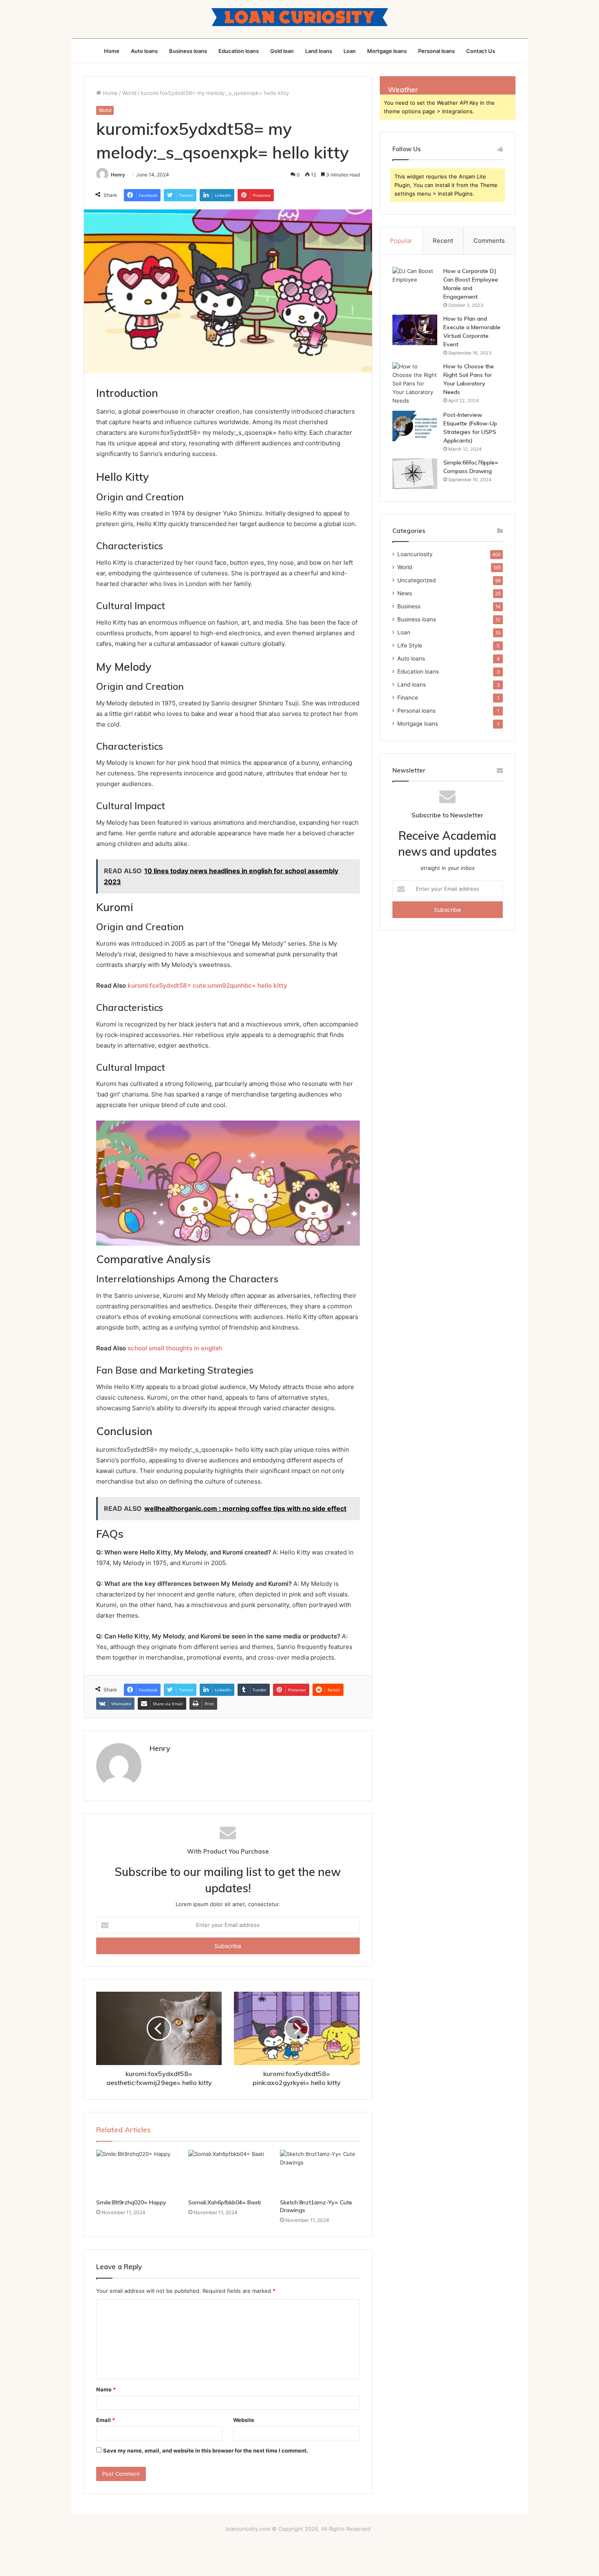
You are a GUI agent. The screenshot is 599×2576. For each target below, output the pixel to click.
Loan (350, 51)
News (405, 593)
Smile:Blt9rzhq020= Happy (131, 2202)
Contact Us (481, 51)
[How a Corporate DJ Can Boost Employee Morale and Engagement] (415, 282)
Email (106, 2420)
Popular (401, 241)
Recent (443, 241)
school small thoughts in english (175, 1348)
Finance (408, 698)
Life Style (410, 645)
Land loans (319, 51)
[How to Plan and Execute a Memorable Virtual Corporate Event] (415, 330)
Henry (118, 175)
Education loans (239, 51)
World (129, 93)
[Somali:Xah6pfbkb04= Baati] (228, 2172)
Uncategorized (416, 580)
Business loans (188, 51)
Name (106, 2389)
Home (112, 51)
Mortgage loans (387, 51)
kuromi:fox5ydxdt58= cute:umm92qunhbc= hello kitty (207, 985)
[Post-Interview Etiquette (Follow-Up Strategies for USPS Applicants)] (415, 426)
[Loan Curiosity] (300, 17)
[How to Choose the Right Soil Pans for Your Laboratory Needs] (415, 384)
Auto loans (144, 51)
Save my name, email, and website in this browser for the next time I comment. (206, 2451)
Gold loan (282, 51)
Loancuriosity (415, 554)
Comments (489, 241)
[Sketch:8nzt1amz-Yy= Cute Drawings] (320, 2172)
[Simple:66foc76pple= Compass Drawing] (415, 474)
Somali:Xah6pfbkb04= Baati (225, 2202)
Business (409, 606)
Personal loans (436, 51)
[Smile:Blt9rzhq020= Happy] (136, 2172)
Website (244, 2420)
